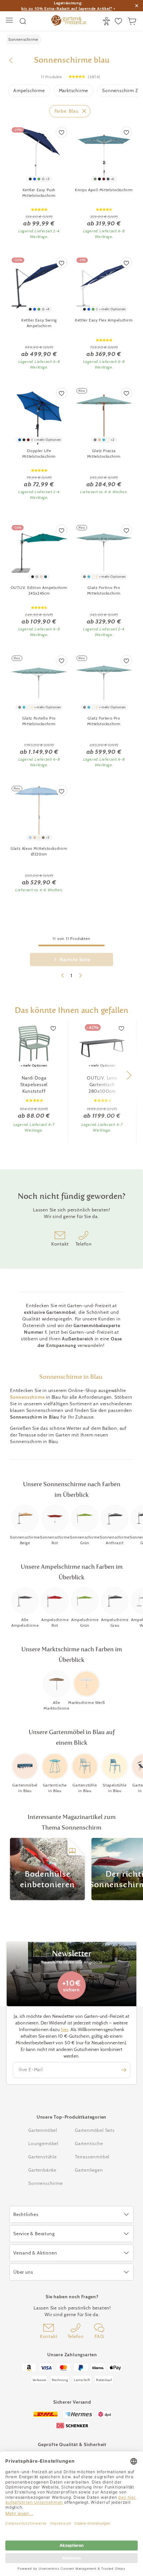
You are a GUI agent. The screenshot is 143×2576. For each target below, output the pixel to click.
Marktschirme (74, 90)
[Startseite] (69, 21)
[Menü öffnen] (10, 21)
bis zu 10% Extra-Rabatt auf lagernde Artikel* (67, 8)
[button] (129, 1075)
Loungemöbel (43, 2143)
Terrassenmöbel (92, 2157)
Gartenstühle (43, 2157)
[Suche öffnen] (23, 21)
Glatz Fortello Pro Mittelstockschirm (39, 721)
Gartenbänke (42, 2170)
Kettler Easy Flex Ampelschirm (104, 320)
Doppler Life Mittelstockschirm (39, 453)
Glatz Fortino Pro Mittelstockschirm (104, 590)
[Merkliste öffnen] (119, 21)
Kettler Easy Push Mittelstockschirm (39, 193)
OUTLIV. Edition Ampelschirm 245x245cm (39, 590)
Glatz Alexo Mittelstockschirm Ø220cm (39, 851)
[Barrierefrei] (107, 21)
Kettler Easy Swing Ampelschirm (39, 323)
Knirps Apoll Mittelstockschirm (104, 190)
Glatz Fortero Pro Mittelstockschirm (104, 721)
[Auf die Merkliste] (62, 132)
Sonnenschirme (27, 1397)
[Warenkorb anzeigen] (133, 21)
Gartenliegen (89, 2170)
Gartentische (89, 2143)
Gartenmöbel (43, 2130)
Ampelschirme (29, 90)
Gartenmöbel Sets (95, 2130)
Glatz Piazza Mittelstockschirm (104, 453)
